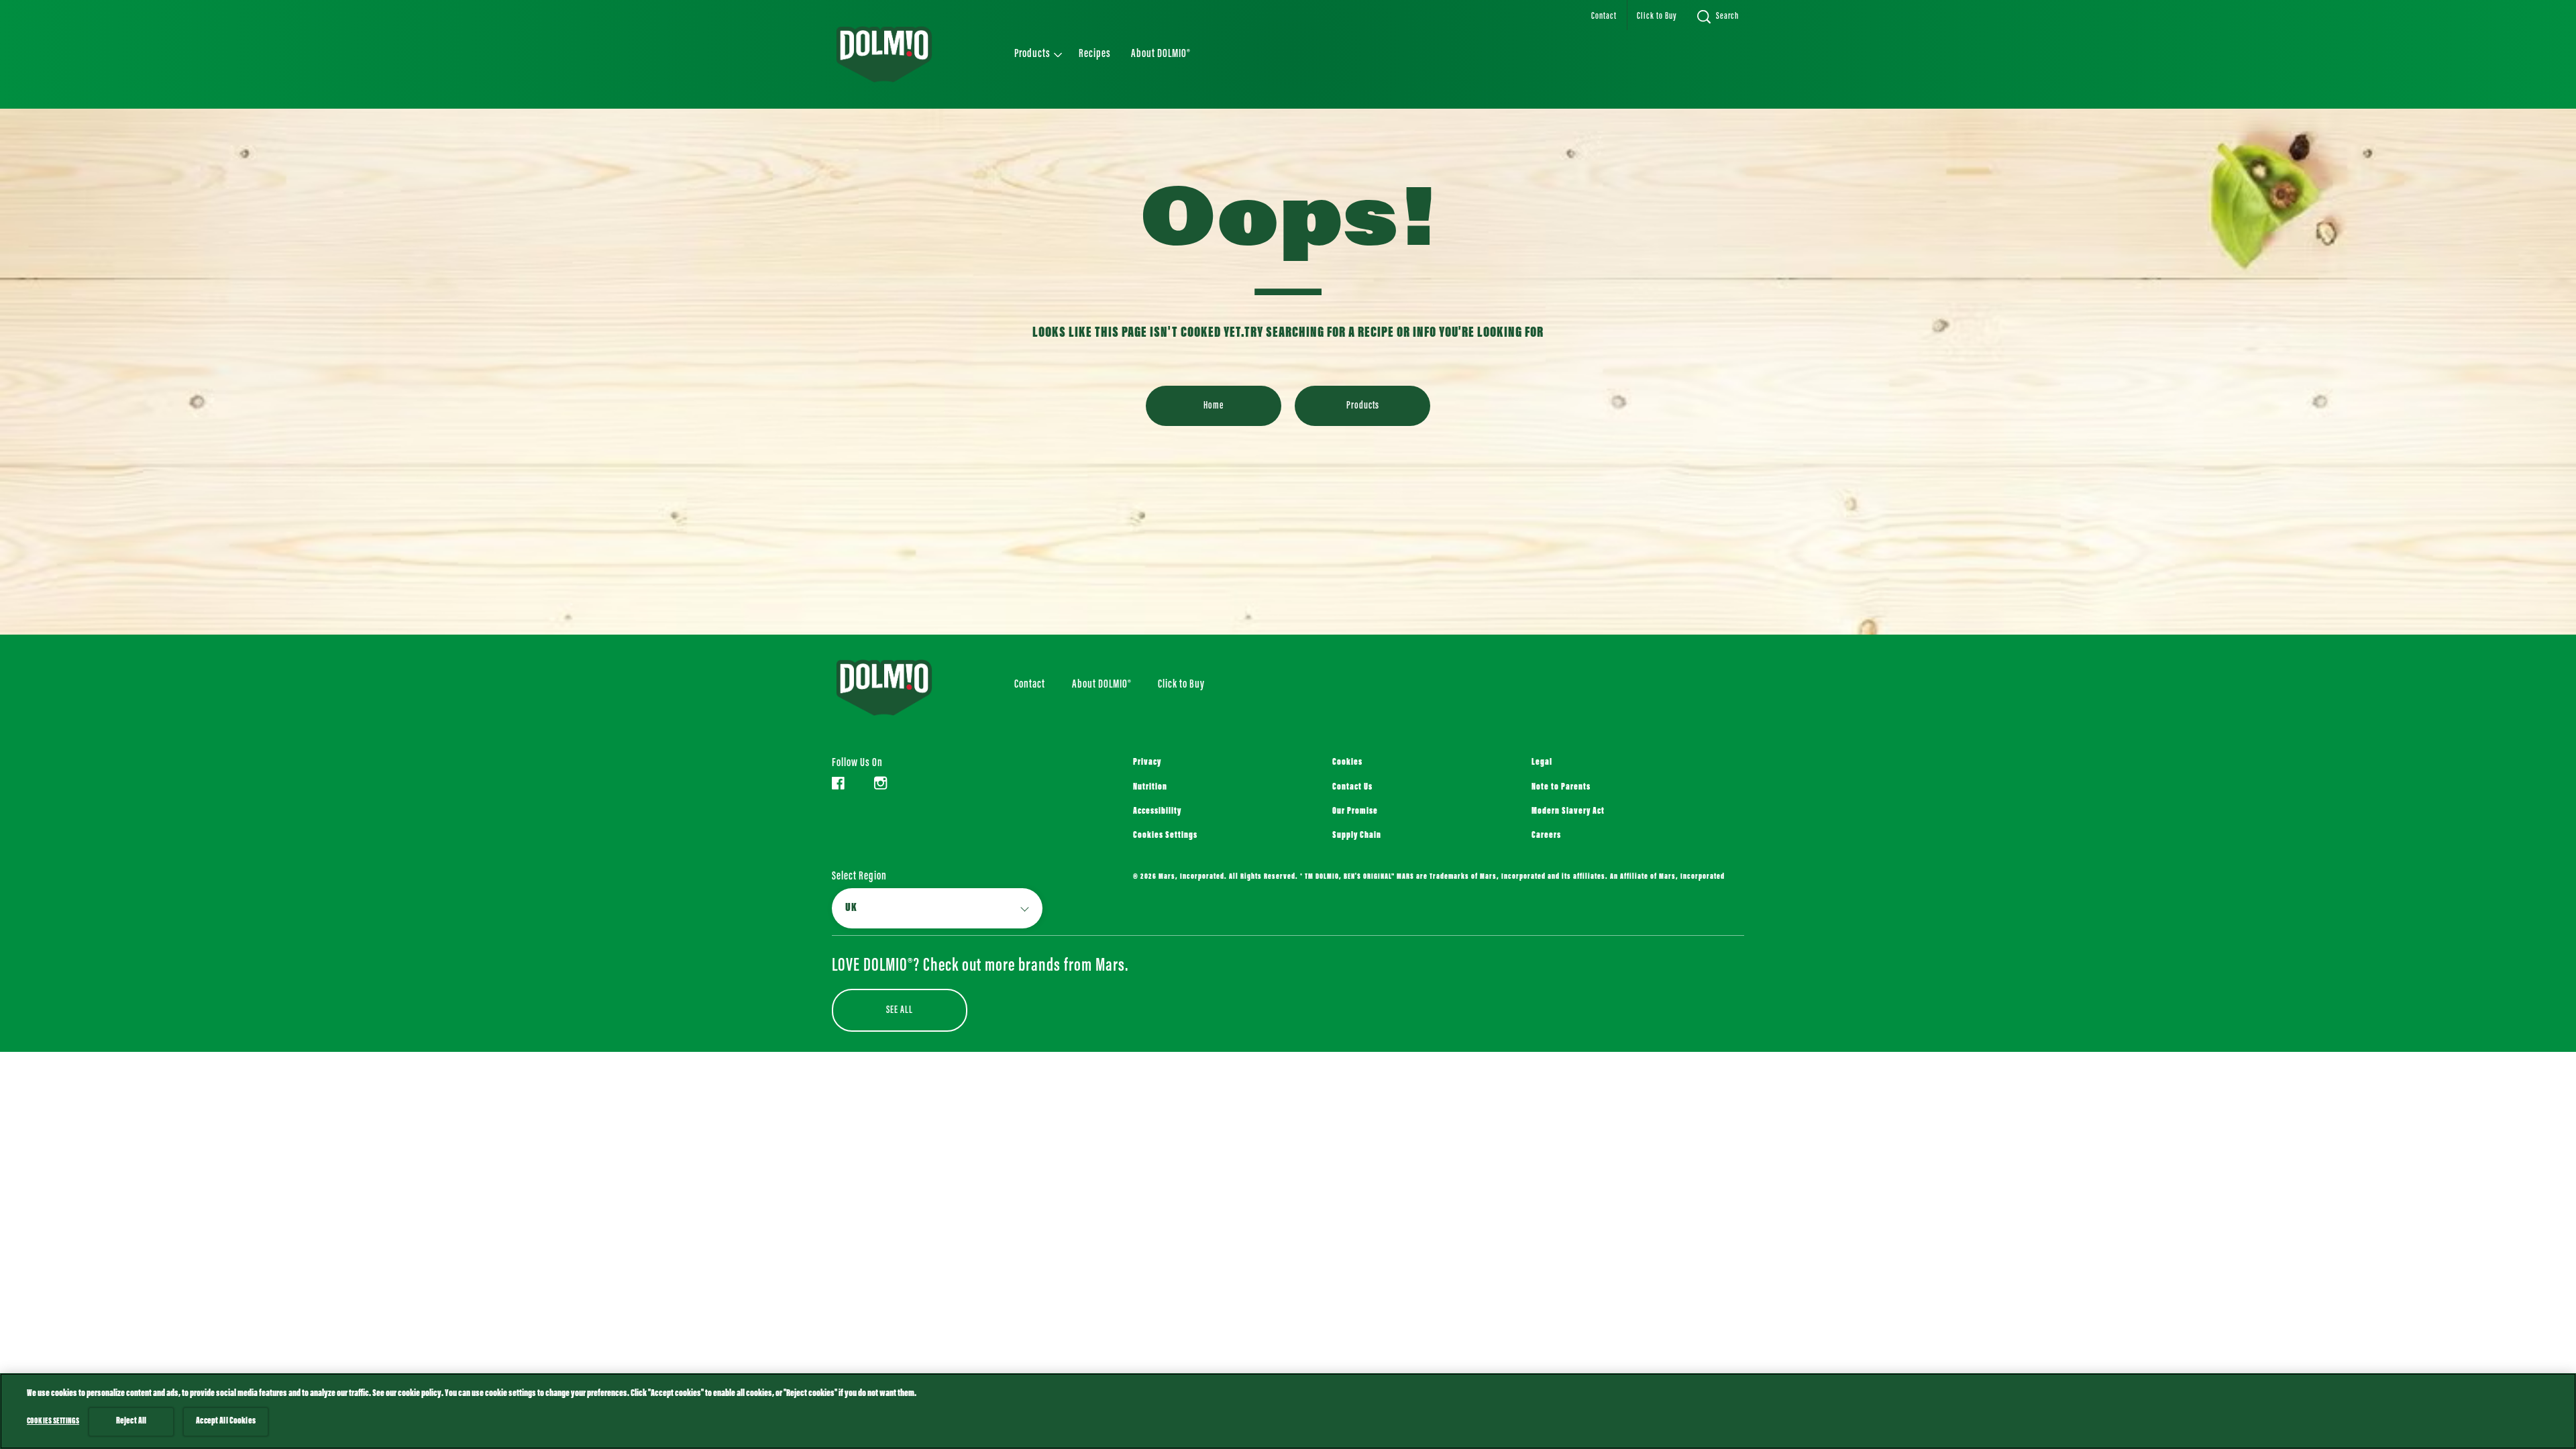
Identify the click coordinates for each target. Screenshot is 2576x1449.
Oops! (1288, 225)
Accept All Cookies (226, 1421)
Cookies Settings (1165, 836)
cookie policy (420, 1394)
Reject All (131, 1421)
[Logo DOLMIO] (903, 688)
